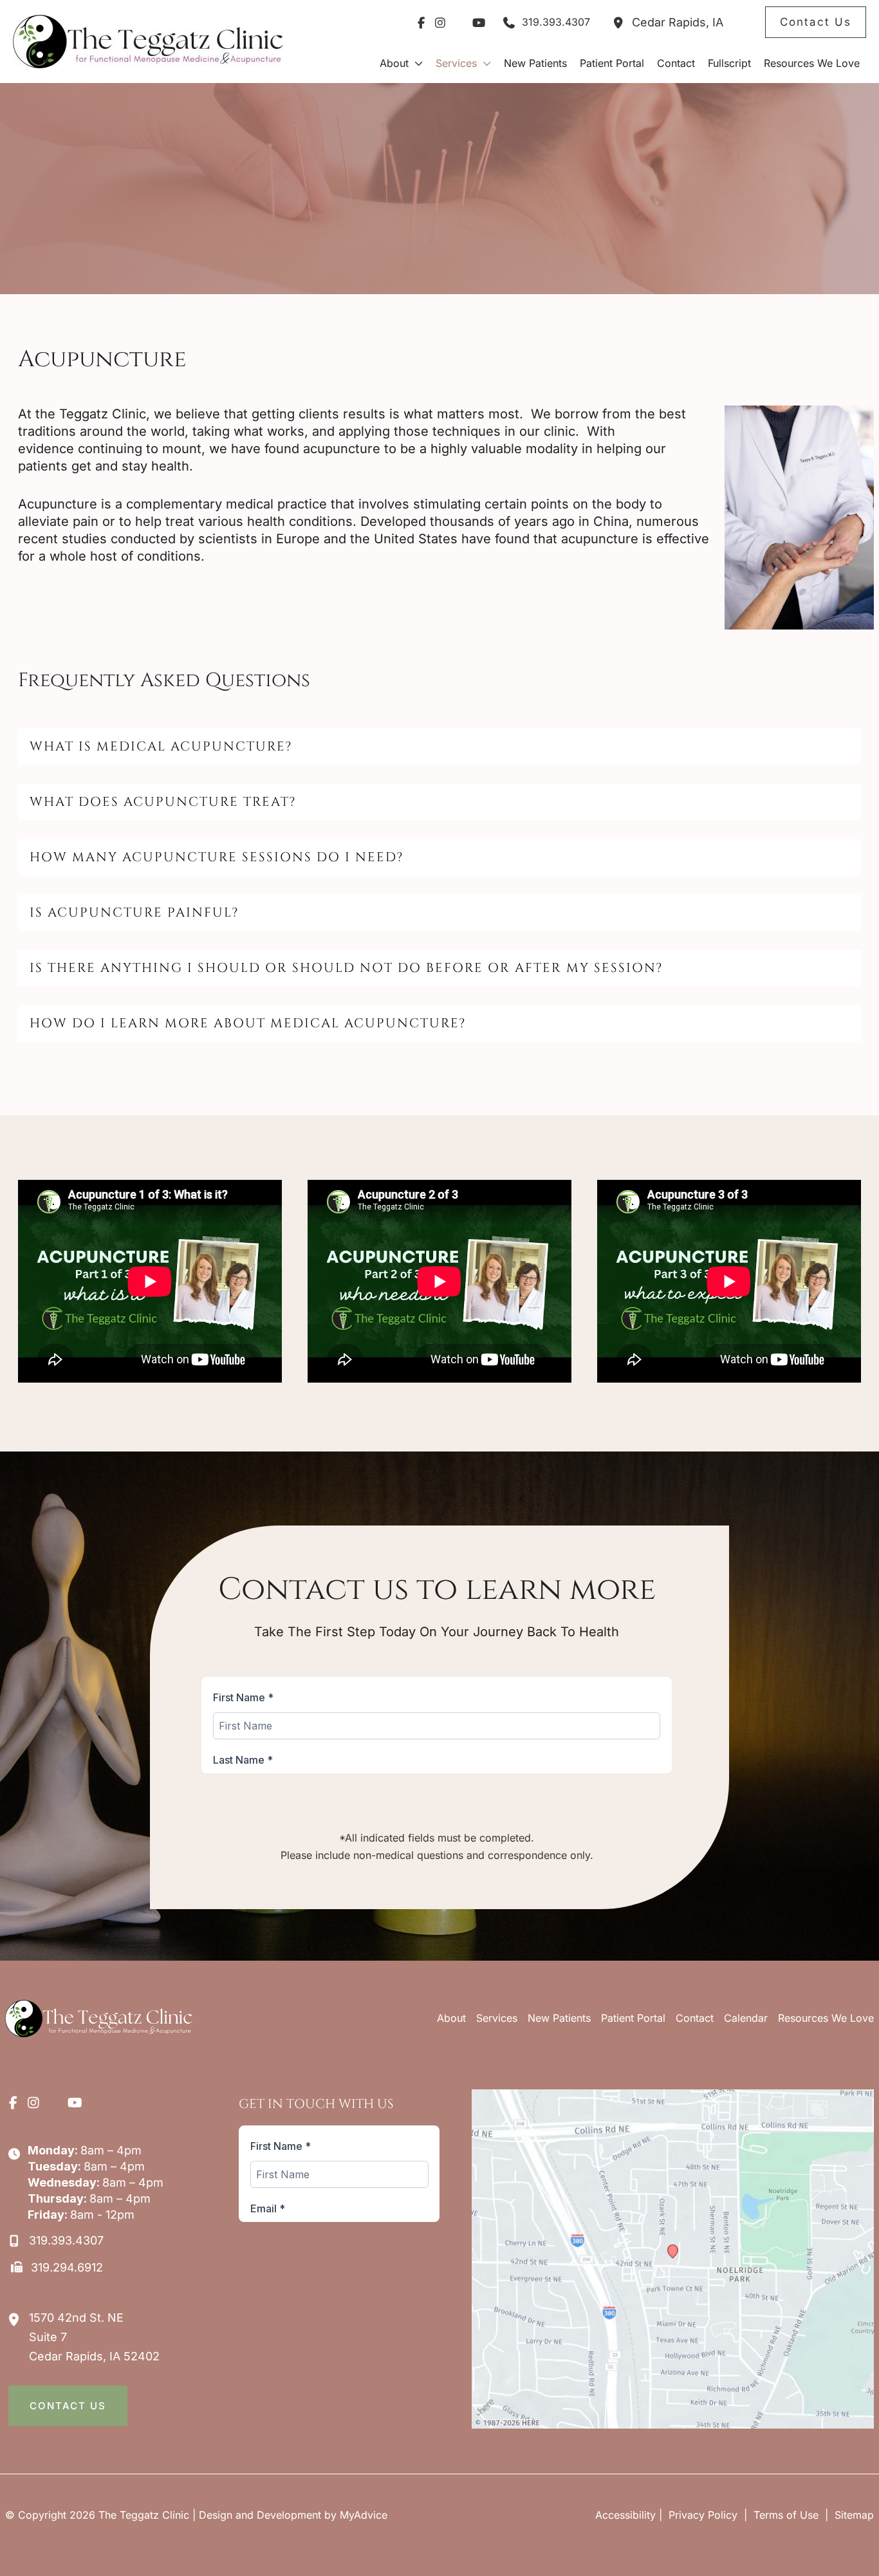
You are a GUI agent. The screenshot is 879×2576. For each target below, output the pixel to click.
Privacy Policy (703, 2515)
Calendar (746, 2018)
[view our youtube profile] (479, 23)
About (451, 2018)
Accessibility (625, 2515)
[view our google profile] (459, 23)
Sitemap (853, 2515)
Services (497, 2018)
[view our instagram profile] (440, 23)
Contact (695, 2018)
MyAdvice (364, 2515)
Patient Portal (633, 2018)
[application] (416, 63)
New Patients (559, 2018)
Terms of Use (786, 2515)
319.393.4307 (556, 22)
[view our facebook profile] (421, 23)
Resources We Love (826, 2018)
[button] (816, 22)
